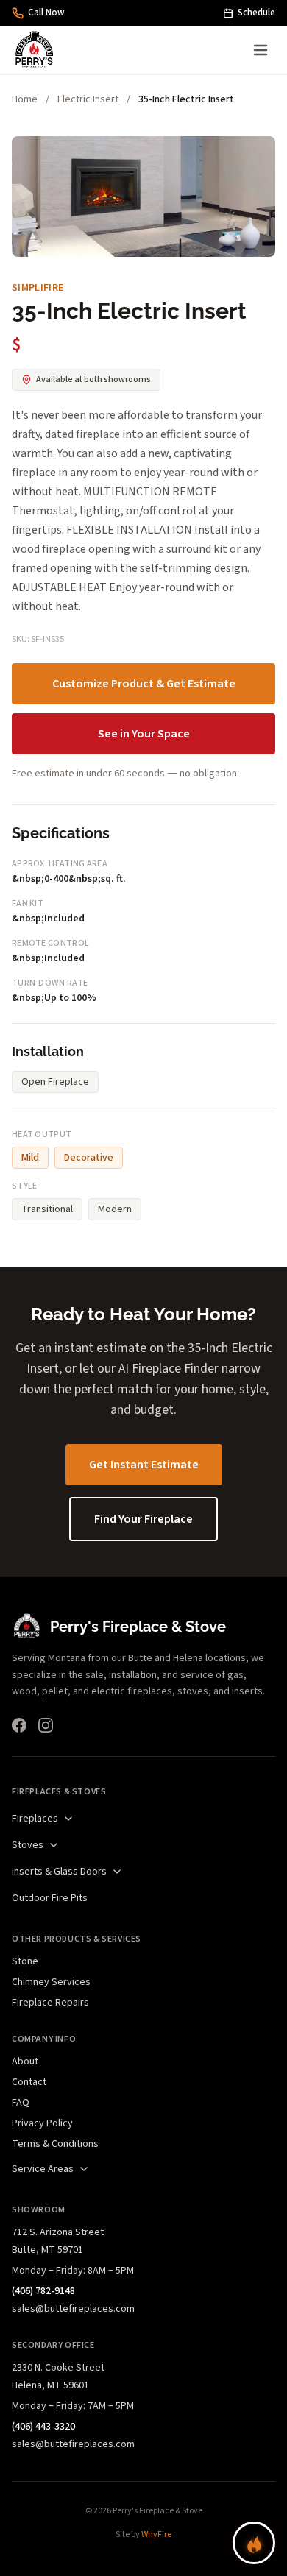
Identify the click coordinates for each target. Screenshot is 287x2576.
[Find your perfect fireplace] (254, 2543)
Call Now (46, 13)
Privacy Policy (42, 2123)
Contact (29, 2082)
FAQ (21, 2103)
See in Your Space (144, 734)
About (25, 2062)
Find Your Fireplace (143, 1519)
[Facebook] (19, 1725)
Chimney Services (51, 1982)
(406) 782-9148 (43, 2291)
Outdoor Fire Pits (50, 1898)
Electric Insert (88, 99)
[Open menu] (261, 50)
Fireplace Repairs (50, 2003)
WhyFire (156, 2534)
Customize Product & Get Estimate (144, 684)
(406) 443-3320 (43, 2427)
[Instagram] (46, 1725)
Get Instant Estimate (144, 1465)
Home (25, 99)
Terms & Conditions (55, 2144)
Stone (25, 1961)
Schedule (256, 13)
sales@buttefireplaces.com (73, 2309)
